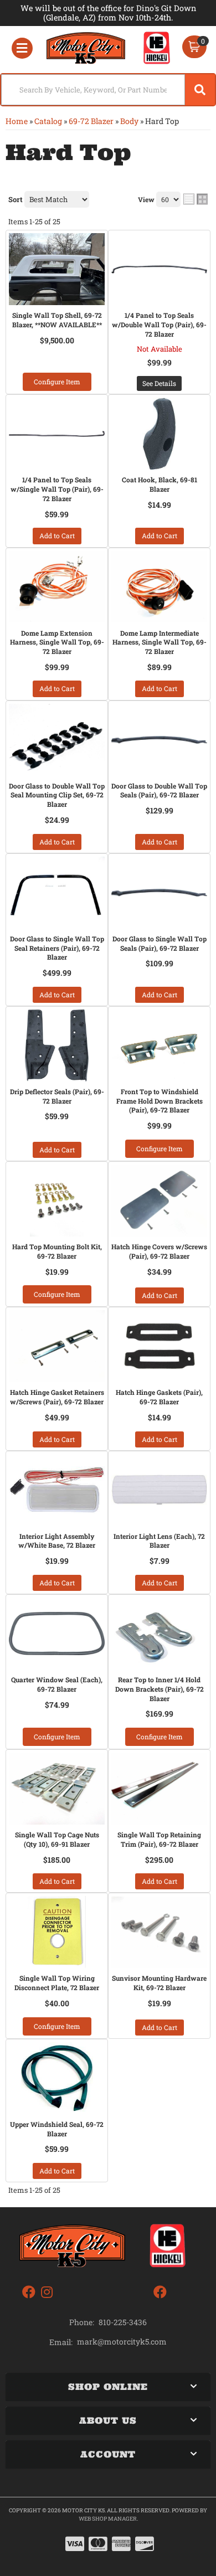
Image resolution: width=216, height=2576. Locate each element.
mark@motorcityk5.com (122, 2342)
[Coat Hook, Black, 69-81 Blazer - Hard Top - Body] (159, 434)
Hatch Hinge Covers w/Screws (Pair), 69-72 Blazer (159, 1251)
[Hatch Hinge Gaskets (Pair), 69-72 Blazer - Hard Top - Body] (159, 1346)
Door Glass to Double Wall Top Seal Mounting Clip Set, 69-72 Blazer (57, 795)
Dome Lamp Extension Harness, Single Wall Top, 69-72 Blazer (57, 642)
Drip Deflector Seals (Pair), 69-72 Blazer (57, 1096)
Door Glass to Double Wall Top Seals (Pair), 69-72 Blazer (159, 790)
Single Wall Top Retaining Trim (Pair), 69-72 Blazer (159, 1839)
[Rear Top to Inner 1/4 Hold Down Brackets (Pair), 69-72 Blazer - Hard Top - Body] (159, 1634)
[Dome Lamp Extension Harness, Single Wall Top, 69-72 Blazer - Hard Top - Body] (57, 587)
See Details (159, 383)
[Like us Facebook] (29, 2292)
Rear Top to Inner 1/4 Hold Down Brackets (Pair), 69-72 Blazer (160, 1689)
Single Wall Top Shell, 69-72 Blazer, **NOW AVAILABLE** (57, 320)
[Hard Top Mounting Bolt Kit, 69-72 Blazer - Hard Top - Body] (57, 1201)
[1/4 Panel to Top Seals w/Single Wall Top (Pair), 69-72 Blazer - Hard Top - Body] (57, 434)
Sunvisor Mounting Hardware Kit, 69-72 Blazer (159, 1983)
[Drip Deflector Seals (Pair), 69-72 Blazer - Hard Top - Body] (57, 1045)
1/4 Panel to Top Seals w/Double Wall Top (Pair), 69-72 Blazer (159, 324)
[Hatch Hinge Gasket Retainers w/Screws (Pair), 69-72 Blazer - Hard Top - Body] (57, 1346)
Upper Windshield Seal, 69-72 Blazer (57, 2129)
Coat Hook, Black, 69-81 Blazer (160, 484)
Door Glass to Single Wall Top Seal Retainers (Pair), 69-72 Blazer (57, 948)
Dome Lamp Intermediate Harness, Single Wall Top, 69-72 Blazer (160, 642)
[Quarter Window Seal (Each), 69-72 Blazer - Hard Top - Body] (57, 1634)
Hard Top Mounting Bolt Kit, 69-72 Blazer (57, 1251)
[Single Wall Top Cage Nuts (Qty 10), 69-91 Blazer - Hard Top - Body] (57, 1789)
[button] (108, 90)
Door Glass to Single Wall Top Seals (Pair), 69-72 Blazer (160, 943)
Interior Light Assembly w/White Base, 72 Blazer (57, 1541)
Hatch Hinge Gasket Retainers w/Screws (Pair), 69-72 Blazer (57, 1397)
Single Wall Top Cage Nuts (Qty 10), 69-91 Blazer (57, 1839)
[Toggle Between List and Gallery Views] (196, 199)
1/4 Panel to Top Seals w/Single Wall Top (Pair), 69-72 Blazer (57, 489)
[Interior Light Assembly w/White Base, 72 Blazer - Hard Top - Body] (57, 1490)
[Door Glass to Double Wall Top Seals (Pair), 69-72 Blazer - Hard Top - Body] (159, 740)
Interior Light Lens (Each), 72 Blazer (159, 1541)
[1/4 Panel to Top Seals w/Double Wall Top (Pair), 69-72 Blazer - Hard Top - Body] (159, 269)
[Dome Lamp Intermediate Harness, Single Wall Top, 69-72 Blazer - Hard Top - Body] (159, 587)
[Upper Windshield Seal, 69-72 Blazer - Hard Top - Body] (57, 2078)
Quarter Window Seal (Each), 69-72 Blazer (57, 1684)
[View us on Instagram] (47, 2292)
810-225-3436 (123, 2322)
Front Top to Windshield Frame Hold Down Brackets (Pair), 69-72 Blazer (160, 1101)
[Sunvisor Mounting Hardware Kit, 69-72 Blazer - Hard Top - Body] (159, 1932)
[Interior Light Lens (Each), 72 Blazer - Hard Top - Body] (159, 1490)
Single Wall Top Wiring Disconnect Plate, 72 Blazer (57, 1983)
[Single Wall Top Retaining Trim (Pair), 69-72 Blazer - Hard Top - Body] (159, 1789)
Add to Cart (57, 535)
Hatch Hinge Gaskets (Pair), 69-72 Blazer (159, 1397)
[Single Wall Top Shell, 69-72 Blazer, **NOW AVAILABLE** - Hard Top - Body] (57, 269)
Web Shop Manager (108, 2519)
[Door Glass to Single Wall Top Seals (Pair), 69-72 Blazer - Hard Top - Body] (159, 893)
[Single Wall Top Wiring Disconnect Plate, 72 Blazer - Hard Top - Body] (57, 1932)
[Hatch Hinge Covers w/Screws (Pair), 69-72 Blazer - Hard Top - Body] (159, 1201)
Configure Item (57, 382)
